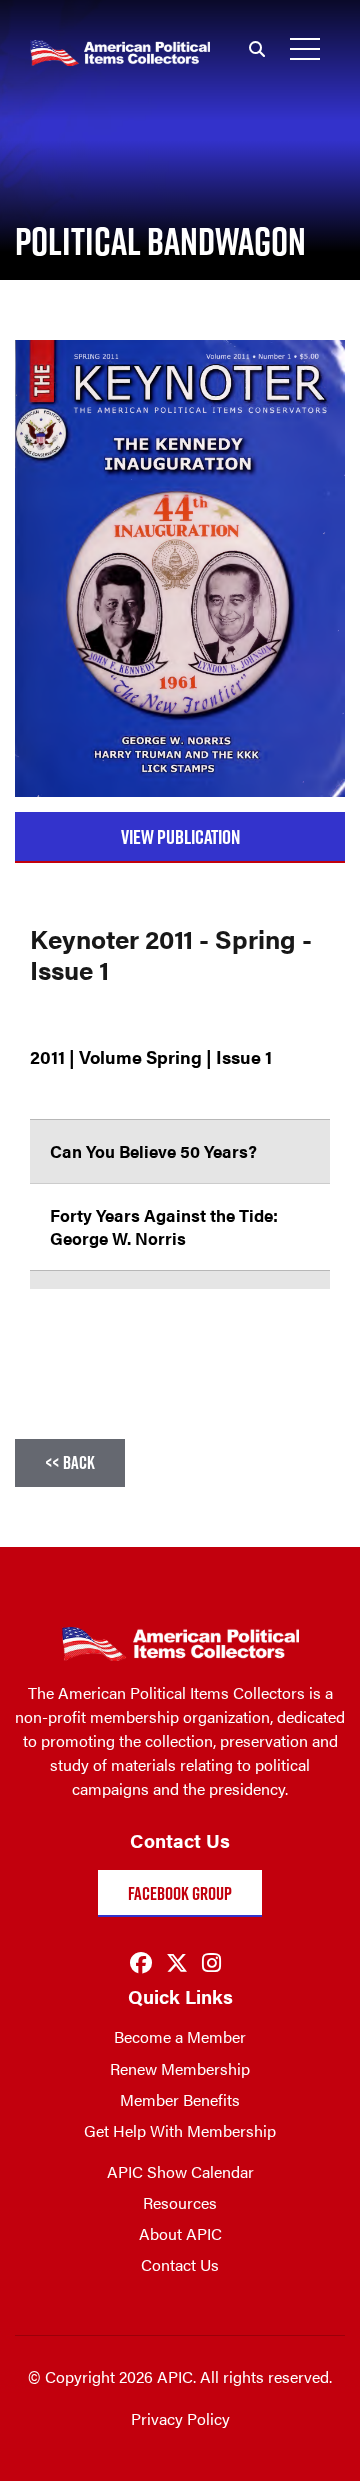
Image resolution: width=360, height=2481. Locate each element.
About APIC (180, 2233)
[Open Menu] (305, 49)
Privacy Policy (180, 2418)
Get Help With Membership (180, 2130)
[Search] (257, 49)
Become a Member (180, 2036)
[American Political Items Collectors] (105, 30)
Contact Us (180, 2264)
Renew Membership (180, 2068)
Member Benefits (180, 2099)
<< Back (70, 1462)
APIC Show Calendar (180, 2171)
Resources (180, 2202)
